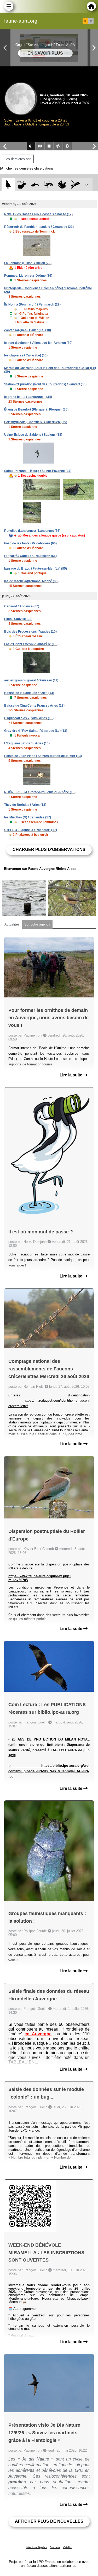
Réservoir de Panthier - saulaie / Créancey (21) (39, 227)
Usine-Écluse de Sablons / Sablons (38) (33, 435)
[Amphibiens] (62, 185)
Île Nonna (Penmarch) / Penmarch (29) (32, 304)
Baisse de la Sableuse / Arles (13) (29, 693)
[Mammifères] (22, 185)
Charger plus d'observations (49, 850)
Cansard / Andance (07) (22, 606)
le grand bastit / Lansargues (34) (28, 397)
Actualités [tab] (12, 924)
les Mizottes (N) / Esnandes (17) (28, 817)
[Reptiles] (48, 185)
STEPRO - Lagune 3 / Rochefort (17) (31, 830)
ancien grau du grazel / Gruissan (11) (31, 680)
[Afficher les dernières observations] (27, 168)
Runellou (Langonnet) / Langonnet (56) (32, 531)
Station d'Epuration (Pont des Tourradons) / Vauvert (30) (45, 384)
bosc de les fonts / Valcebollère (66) (30, 543)
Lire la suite (71, 1075)
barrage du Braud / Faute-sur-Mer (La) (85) (36, 569)
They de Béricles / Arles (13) (25, 805)
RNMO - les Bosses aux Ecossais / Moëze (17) (38, 214)
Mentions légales (37, 2547)
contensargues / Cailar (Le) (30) (28, 330)
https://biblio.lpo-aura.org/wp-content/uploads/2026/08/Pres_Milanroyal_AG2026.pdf (49, 1771)
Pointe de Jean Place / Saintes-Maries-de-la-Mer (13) (43, 756)
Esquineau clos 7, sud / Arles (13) (29, 718)
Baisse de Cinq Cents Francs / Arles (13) (34, 706)
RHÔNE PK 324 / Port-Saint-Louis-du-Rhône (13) (40, 792)
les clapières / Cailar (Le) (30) (26, 355)
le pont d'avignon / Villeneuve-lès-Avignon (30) (38, 343)
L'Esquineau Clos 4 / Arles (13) (27, 743)
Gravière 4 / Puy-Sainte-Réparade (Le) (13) (36, 731)
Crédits (67, 2547)
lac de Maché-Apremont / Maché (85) (31, 581)
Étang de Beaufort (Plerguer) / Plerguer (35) (36, 409)
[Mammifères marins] (35, 185)
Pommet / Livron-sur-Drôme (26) (28, 276)
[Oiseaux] (8, 185)
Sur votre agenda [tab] (37, 924)
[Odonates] (75, 185)
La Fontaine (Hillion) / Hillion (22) (28, 263)
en (91, 21)
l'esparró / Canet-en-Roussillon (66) (30, 556)
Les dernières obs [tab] (18, 159)
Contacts (55, 2547)
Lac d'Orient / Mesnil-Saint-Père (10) (31, 644)
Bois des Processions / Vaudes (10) (30, 632)
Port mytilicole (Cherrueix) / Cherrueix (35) (36, 422)
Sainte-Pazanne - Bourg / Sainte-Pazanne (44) (38, 471)
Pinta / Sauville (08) (18, 619)
